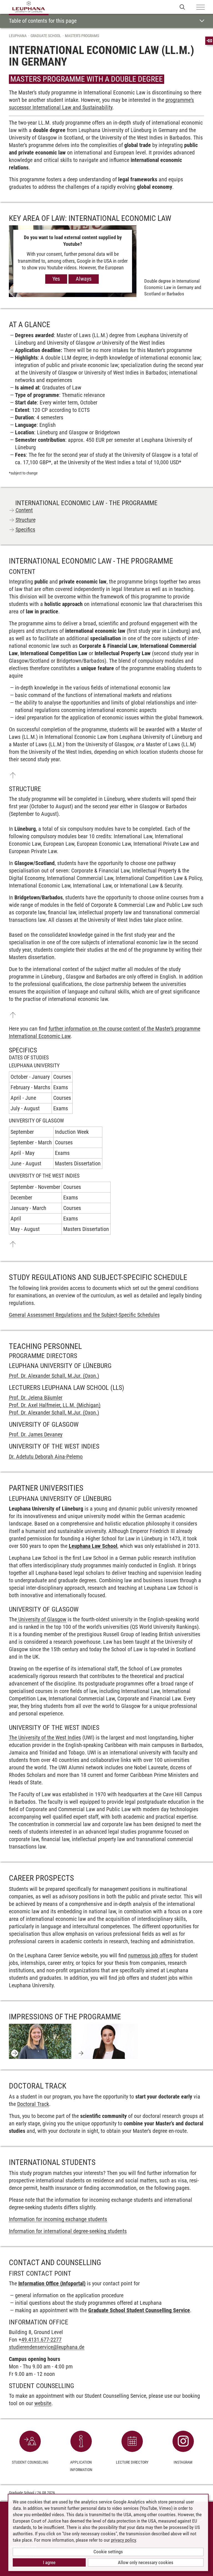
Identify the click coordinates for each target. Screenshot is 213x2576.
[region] (106, 1095)
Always (84, 279)
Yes (56, 279)
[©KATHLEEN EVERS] (40, 2041)
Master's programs (82, 36)
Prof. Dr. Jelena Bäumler (36, 1398)
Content (24, 510)
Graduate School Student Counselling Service (139, 2310)
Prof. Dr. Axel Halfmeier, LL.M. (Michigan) (55, 1405)
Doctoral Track (33, 2104)
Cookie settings (108, 2552)
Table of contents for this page (43, 21)
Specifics (25, 530)
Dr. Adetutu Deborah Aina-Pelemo (46, 1457)
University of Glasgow (42, 1619)
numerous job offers (150, 1955)
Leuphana (18, 36)
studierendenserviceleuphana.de (47, 2347)
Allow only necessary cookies (146, 2562)
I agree (49, 2562)
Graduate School (46, 36)
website (43, 2403)
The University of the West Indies (45, 1738)
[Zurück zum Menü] (13, 775)
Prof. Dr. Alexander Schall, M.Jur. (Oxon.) (54, 1376)
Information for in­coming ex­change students (58, 2219)
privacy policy (123, 2540)
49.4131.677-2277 (41, 2340)
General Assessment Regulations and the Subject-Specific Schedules (84, 1315)
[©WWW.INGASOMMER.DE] (106, 2041)
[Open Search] (182, 7)
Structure (26, 520)
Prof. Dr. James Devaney (36, 1434)
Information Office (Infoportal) (52, 2283)
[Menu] (201, 7)
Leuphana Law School (93, 1546)
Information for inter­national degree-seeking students (68, 2231)
